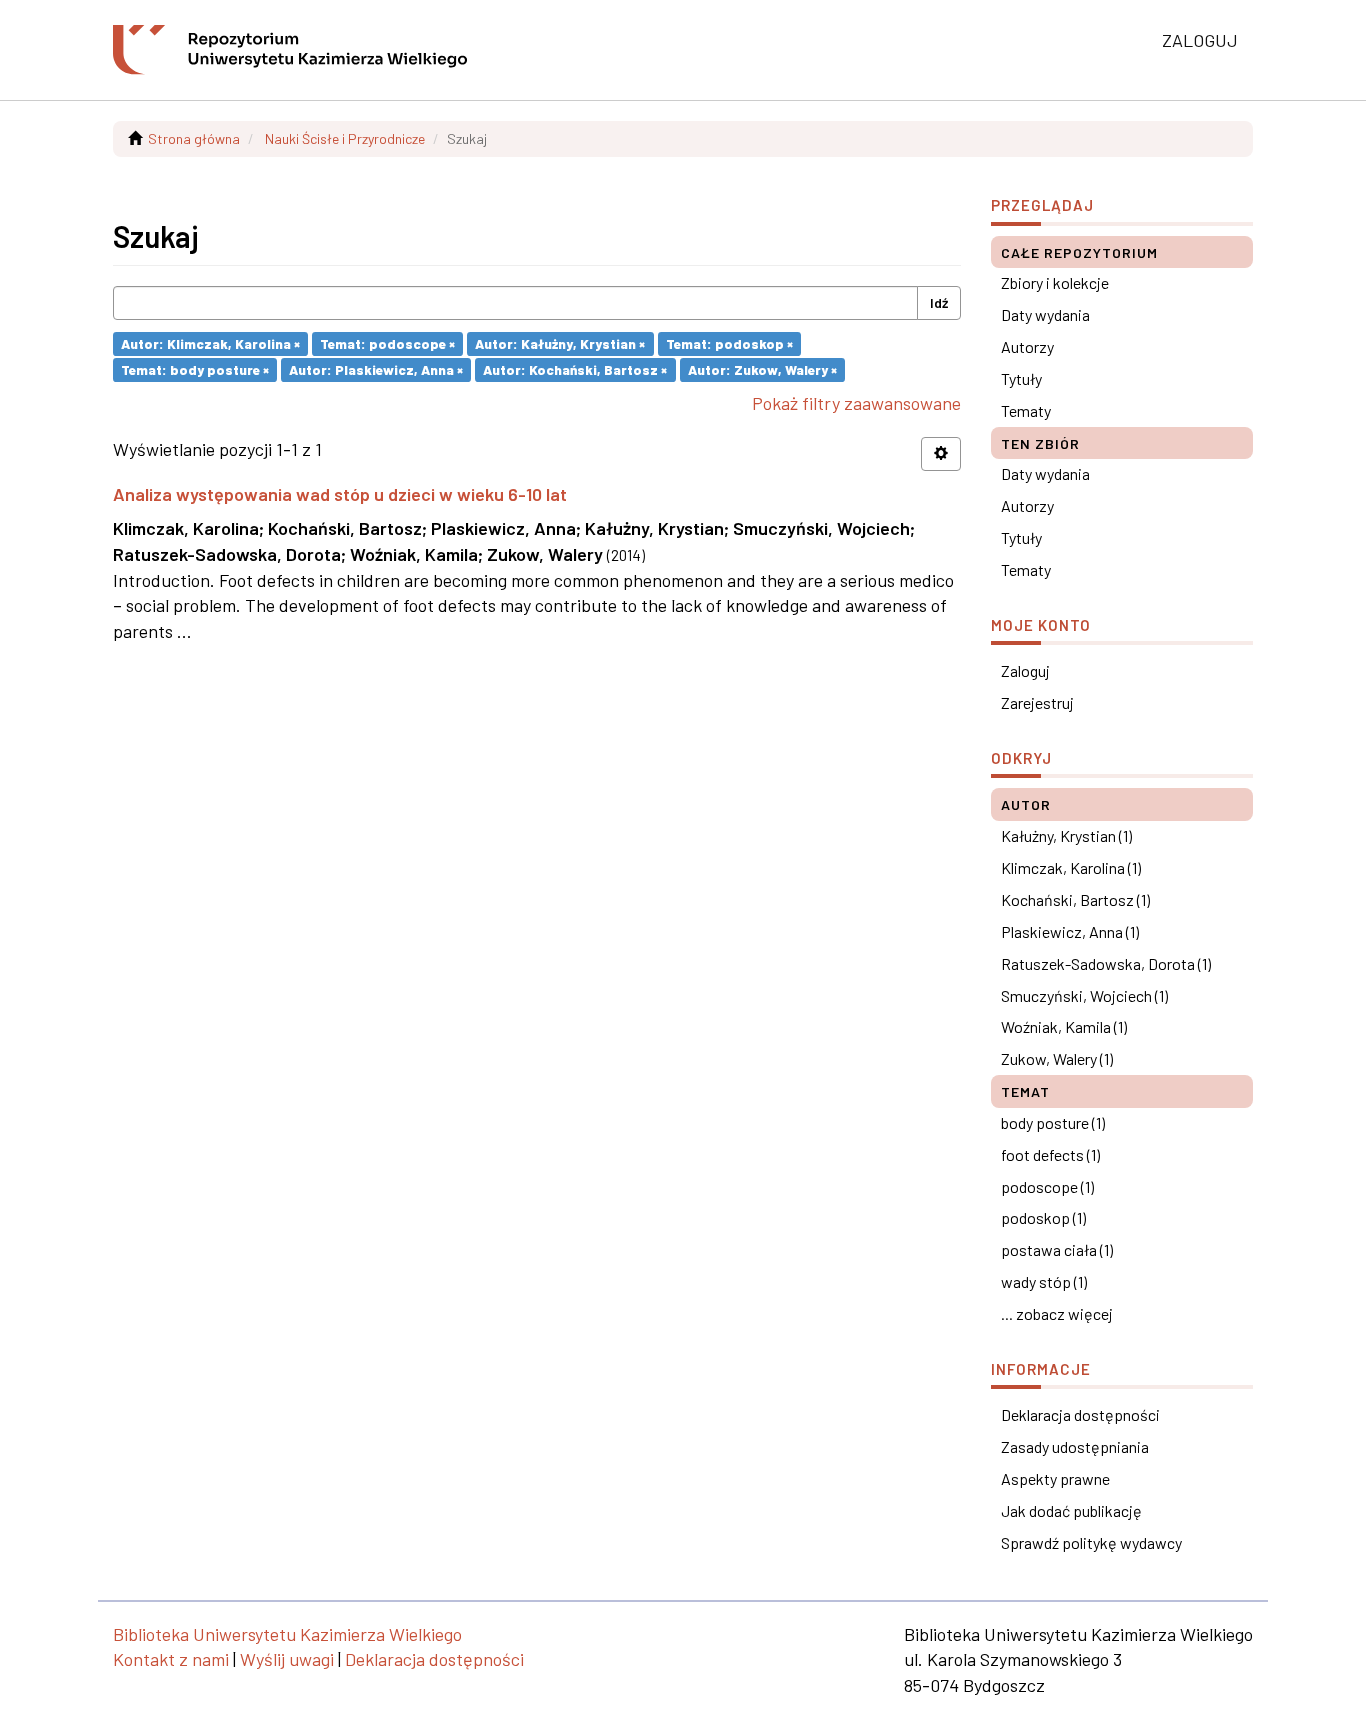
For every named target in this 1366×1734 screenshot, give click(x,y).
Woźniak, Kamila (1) (1064, 1026)
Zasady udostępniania (1075, 1446)
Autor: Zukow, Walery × (762, 369)
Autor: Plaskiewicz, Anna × (376, 369)
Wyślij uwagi (287, 1659)
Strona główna (194, 138)
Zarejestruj (1037, 702)
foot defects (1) (1050, 1154)
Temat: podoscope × (387, 343)
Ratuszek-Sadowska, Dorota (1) (1106, 963)
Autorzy (1027, 346)
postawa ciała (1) (1057, 1249)
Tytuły (1021, 378)
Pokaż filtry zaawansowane (856, 403)
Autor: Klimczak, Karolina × (210, 343)
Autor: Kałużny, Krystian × (560, 343)
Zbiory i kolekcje (1055, 282)
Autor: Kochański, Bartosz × (575, 369)
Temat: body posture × (195, 369)
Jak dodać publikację (1071, 1510)
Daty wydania (1045, 314)
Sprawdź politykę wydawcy (1091, 1542)
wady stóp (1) (1044, 1281)
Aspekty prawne (1055, 1478)
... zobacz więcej (1057, 1313)
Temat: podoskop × (729, 343)
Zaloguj (1025, 670)
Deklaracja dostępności (1080, 1414)
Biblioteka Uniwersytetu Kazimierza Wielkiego (287, 1634)
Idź (939, 302)
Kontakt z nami (171, 1659)
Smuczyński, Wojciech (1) (1084, 995)
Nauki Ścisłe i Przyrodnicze (345, 138)
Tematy (1026, 410)
